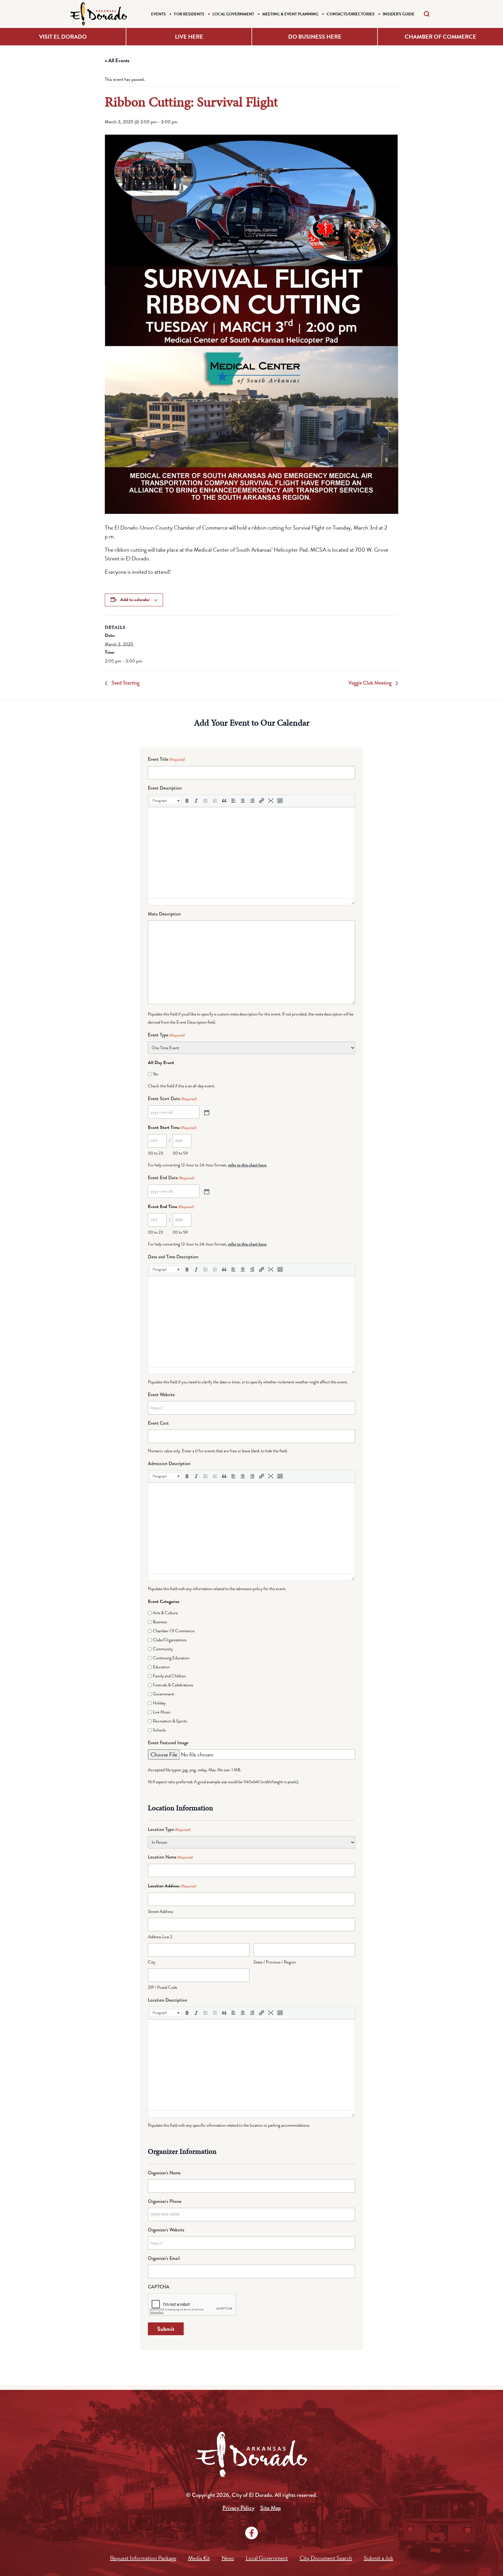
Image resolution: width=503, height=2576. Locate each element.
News (228, 2558)
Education (161, 1667)
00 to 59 (180, 1153)
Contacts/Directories (351, 14)
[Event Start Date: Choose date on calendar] (206, 1112)
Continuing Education (171, 1658)
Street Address (160, 1911)
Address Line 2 (160, 1937)
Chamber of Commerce (440, 37)
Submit (166, 2329)
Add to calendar (135, 600)
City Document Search (326, 2558)
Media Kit (199, 2558)
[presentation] (166, 801)
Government (163, 1694)
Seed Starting (125, 683)
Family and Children (169, 1676)
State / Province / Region (275, 1962)
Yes (155, 1074)
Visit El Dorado (63, 37)
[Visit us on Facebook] (251, 2533)
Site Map (271, 2508)
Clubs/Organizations (170, 1640)
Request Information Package (143, 2558)
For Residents (189, 14)
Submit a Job (379, 2558)
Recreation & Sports (170, 1721)
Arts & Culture (165, 1613)
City (152, 1962)
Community (163, 1649)
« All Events (117, 60)
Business (160, 1622)
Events (158, 14)
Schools (159, 1730)
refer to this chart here (247, 1165)
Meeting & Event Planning (290, 14)
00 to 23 (155, 1153)
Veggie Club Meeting (370, 683)
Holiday (159, 1703)
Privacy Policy (238, 2508)
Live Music (162, 1712)
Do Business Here (315, 37)
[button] (166, 801)
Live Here (189, 37)
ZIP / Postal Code (163, 1987)
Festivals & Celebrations (173, 1685)
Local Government (233, 14)
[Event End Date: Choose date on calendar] (206, 1191)
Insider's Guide (399, 14)
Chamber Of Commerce (174, 1631)
